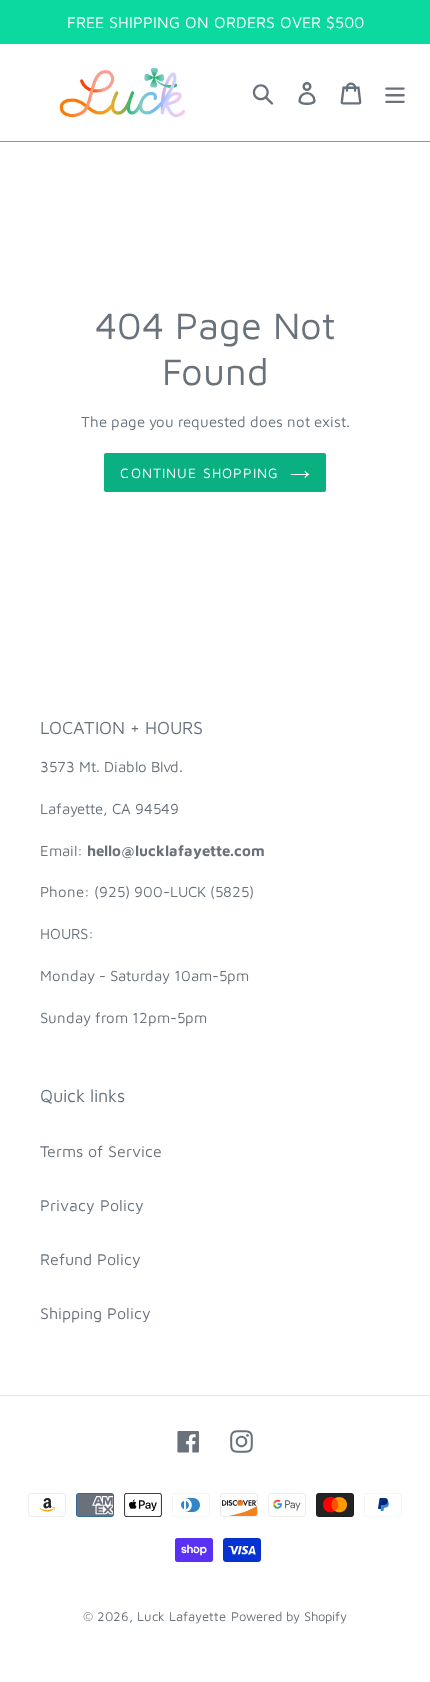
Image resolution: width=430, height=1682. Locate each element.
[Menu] (395, 93)
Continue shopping (199, 472)
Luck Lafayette (181, 1616)
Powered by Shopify (289, 1616)
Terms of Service (101, 1151)
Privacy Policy (92, 1205)
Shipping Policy (95, 1313)
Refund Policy (90, 1259)
